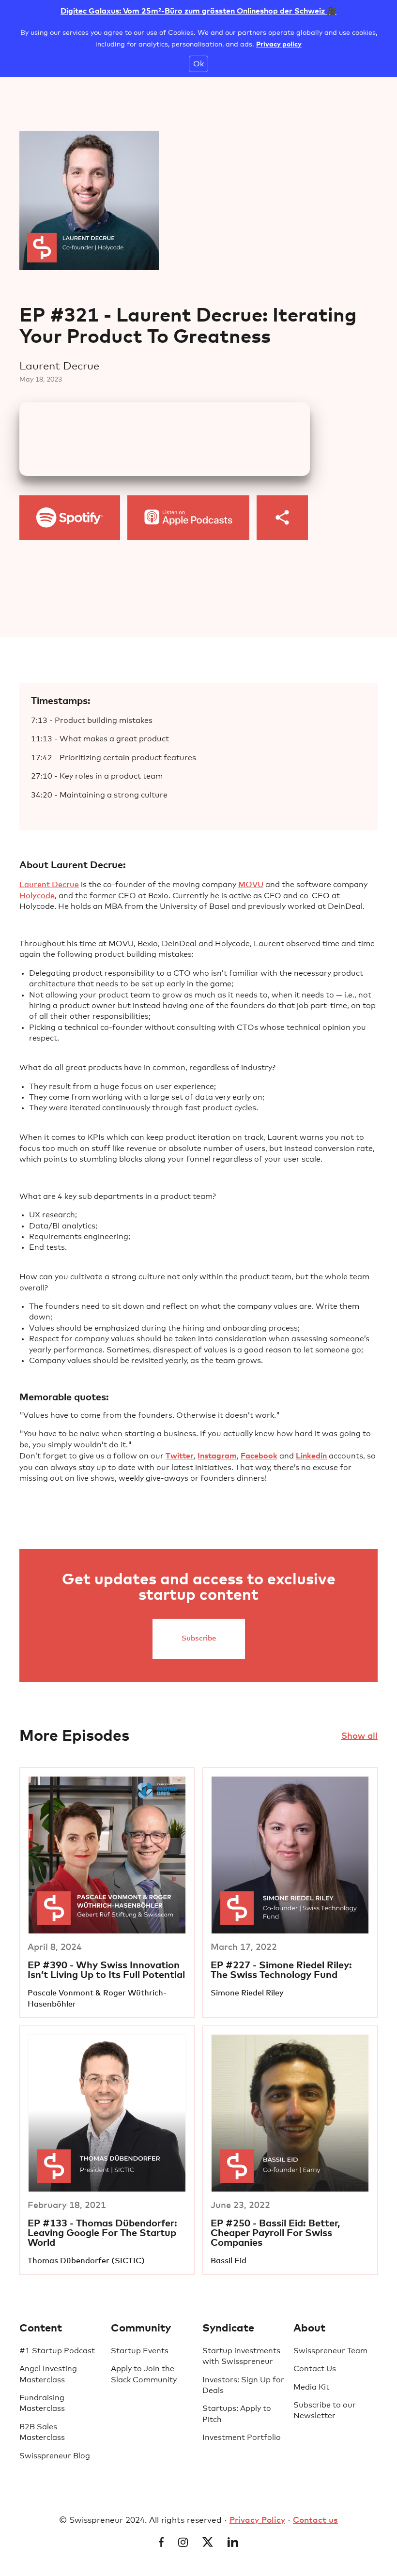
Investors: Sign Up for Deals (243, 2385)
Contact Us (315, 2369)
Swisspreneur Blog (55, 2456)
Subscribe (199, 1638)
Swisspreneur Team (330, 2351)
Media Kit (311, 2387)
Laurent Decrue (49, 885)
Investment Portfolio (242, 2438)
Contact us (315, 2521)
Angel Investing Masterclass (48, 2374)
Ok (198, 64)
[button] (282, 518)
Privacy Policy (257, 2521)
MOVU (251, 885)
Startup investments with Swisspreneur (241, 2356)
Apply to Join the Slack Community (144, 2374)
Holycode (37, 896)
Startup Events (140, 2351)
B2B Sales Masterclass (42, 2432)
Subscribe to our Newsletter (325, 2410)
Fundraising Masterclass (42, 2403)
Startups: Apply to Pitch (237, 2414)
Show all (359, 1736)
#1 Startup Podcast (57, 2351)
